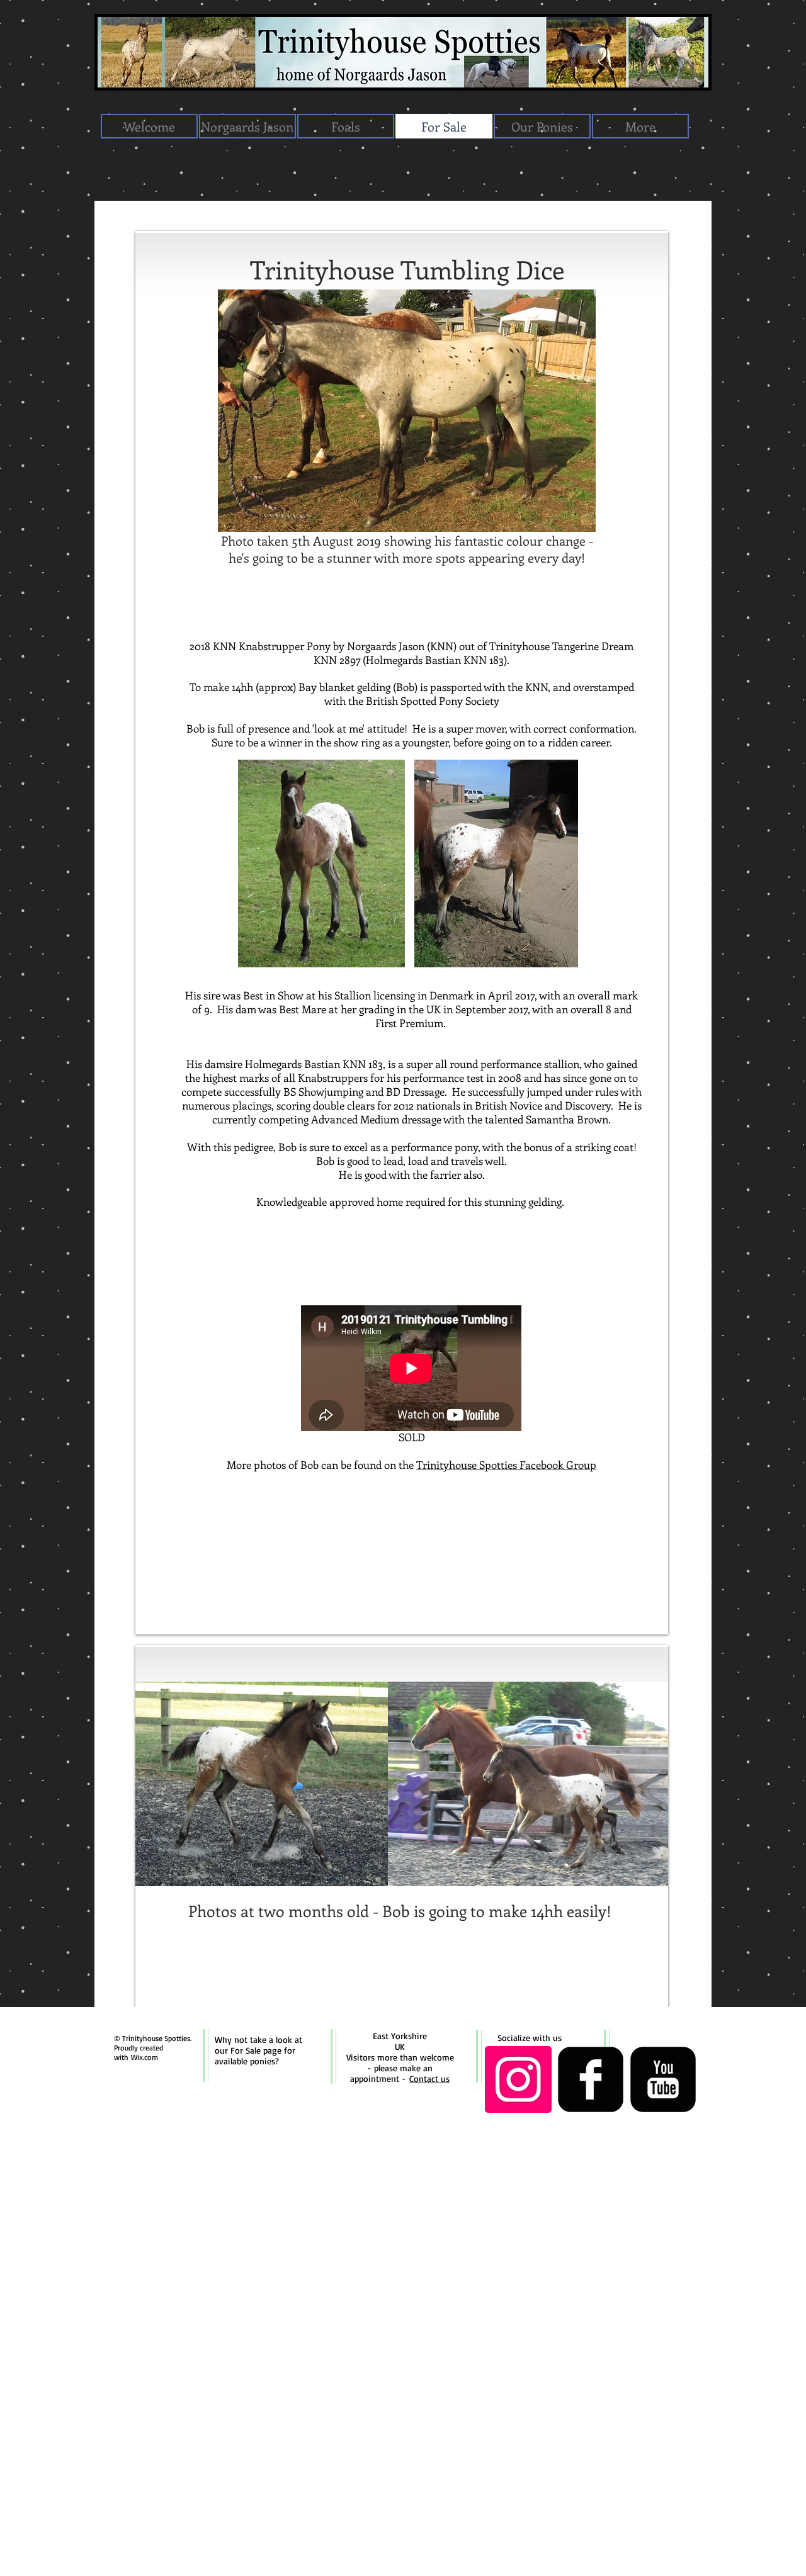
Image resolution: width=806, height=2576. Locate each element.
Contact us (429, 2078)
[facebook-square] (591, 2079)
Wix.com (145, 2057)
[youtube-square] (663, 2079)
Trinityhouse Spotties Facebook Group (506, 1465)
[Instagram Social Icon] (518, 2079)
